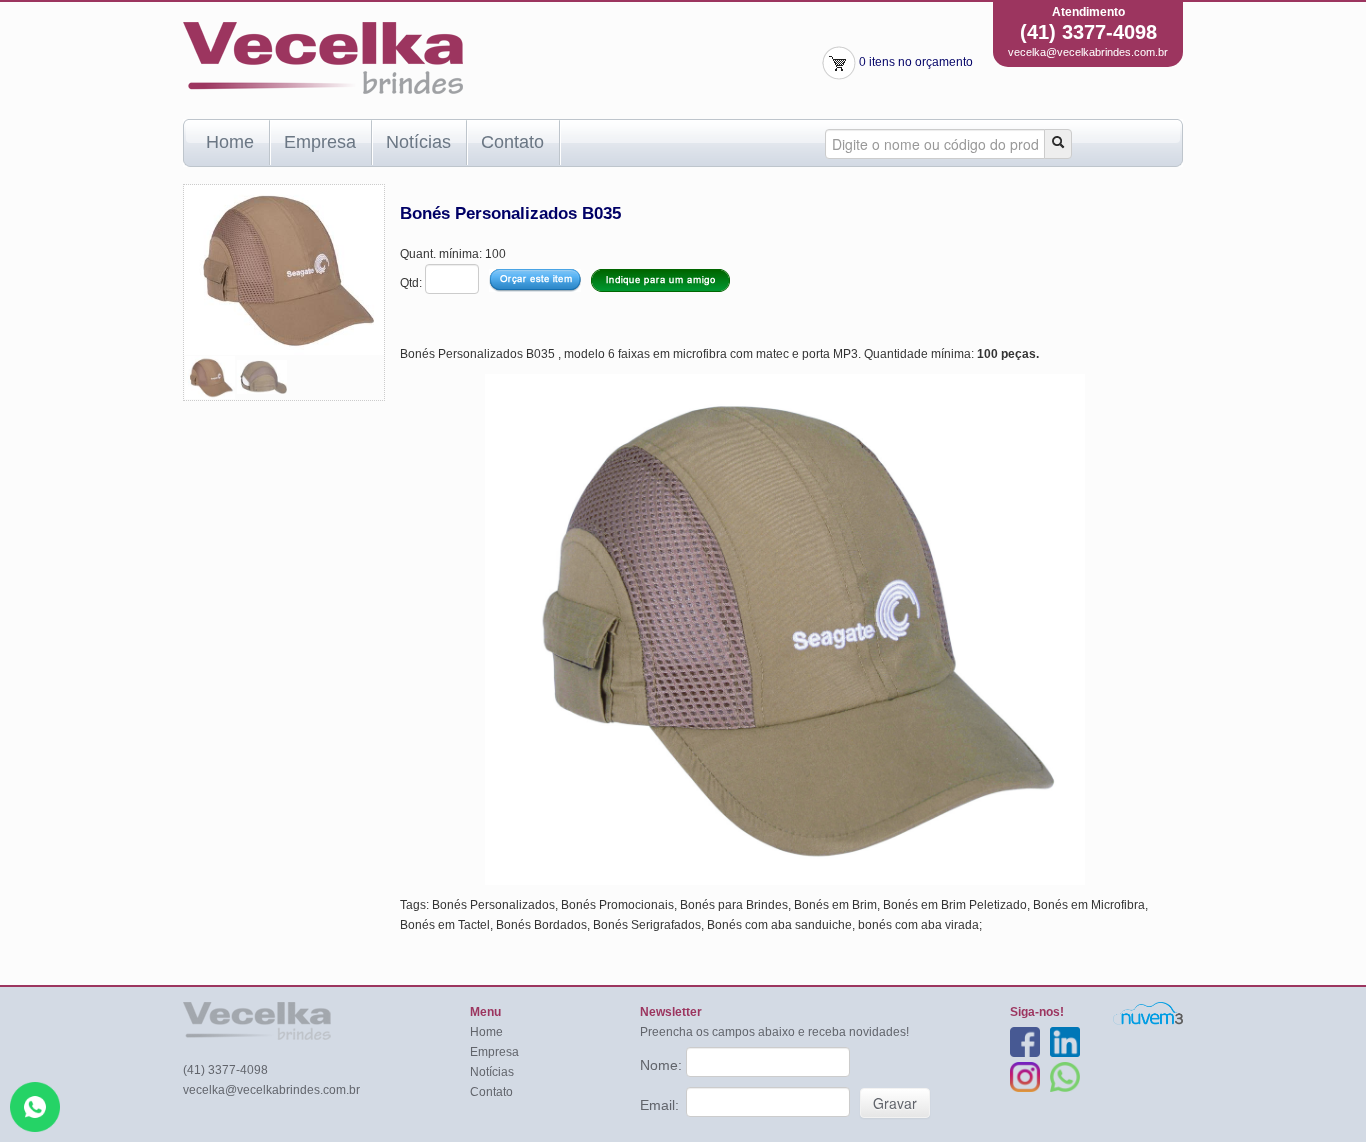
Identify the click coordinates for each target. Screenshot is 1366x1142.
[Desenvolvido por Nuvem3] (1148, 1013)
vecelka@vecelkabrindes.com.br (1088, 52)
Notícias (418, 142)
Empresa (320, 142)
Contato (512, 142)
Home (230, 142)
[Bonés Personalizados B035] (210, 376)
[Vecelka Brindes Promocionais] (323, 57)
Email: (661, 1105)
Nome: (663, 1065)
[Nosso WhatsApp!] (35, 1106)
